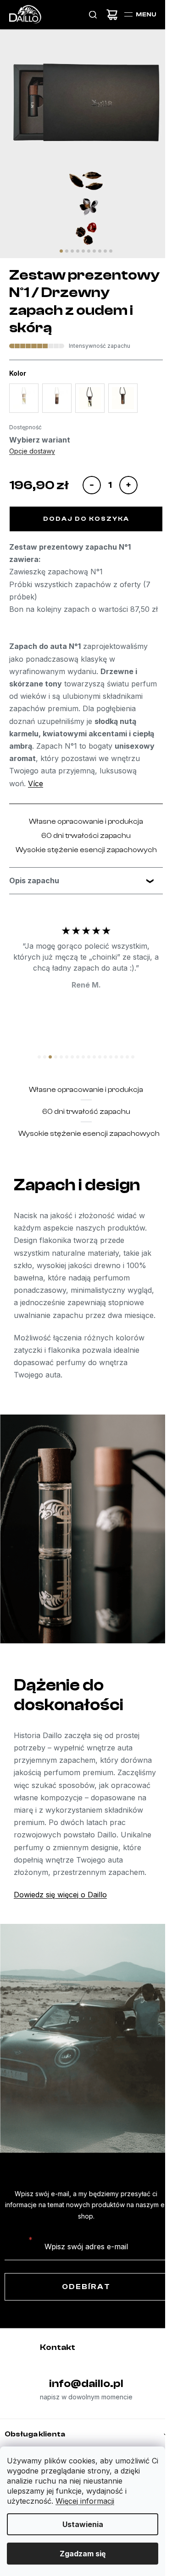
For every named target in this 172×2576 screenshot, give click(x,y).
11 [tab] (91, 1069)
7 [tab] (91, 251)
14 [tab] (108, 1069)
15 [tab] (113, 1069)
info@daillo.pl (83, 2421)
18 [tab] (130, 1069)
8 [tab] (97, 251)
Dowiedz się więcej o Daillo (60, 1932)
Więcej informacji (85, 2501)
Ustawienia (83, 2524)
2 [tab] (64, 251)
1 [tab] (58, 251)
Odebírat (83, 2324)
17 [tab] (124, 1069)
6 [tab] (86, 251)
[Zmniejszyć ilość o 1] (92, 485)
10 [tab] (108, 251)
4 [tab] (75, 251)
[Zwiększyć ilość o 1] (128, 485)
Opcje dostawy (32, 451)
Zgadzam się (83, 2554)
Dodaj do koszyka (86, 519)
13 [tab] (102, 1069)
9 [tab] (102, 251)
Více (36, 783)
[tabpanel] (86, 146)
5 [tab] (80, 251)
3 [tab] (69, 251)
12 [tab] (97, 1069)
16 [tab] (119, 1069)
